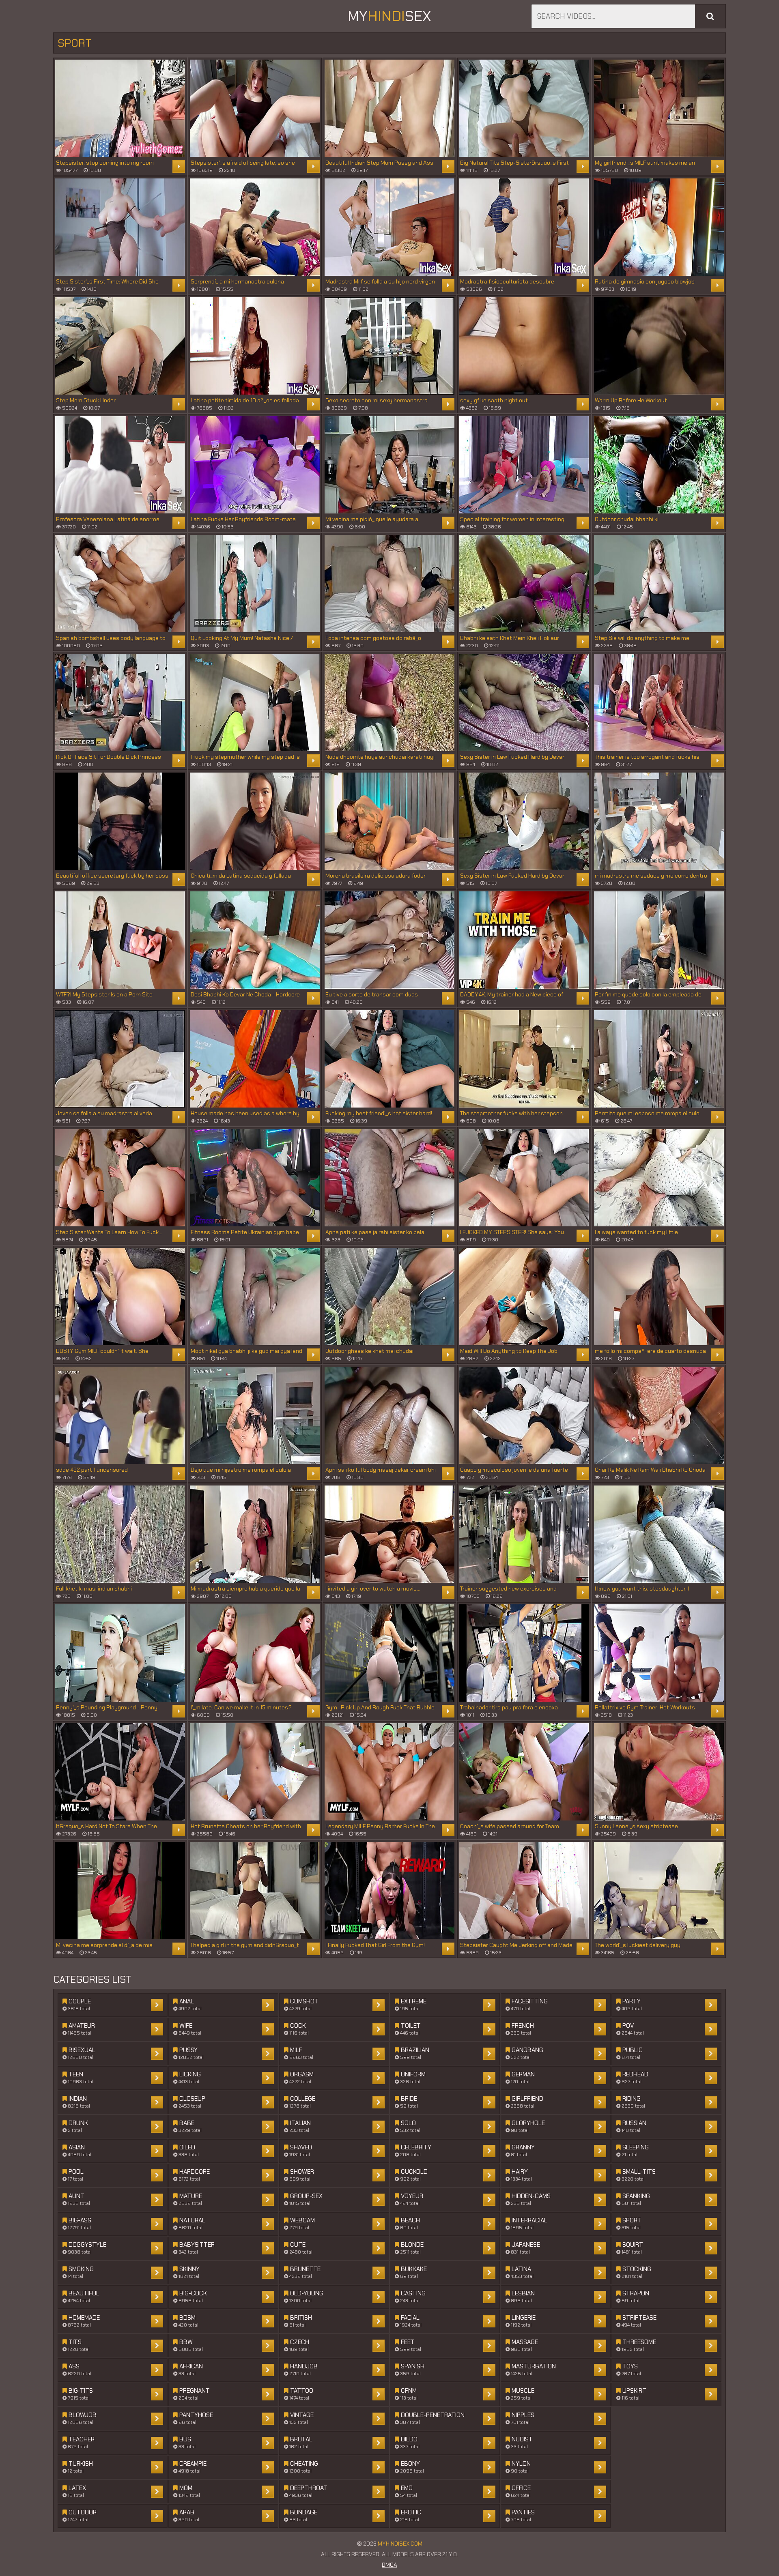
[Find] (710, 16)
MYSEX (389, 16)
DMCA (389, 2565)
